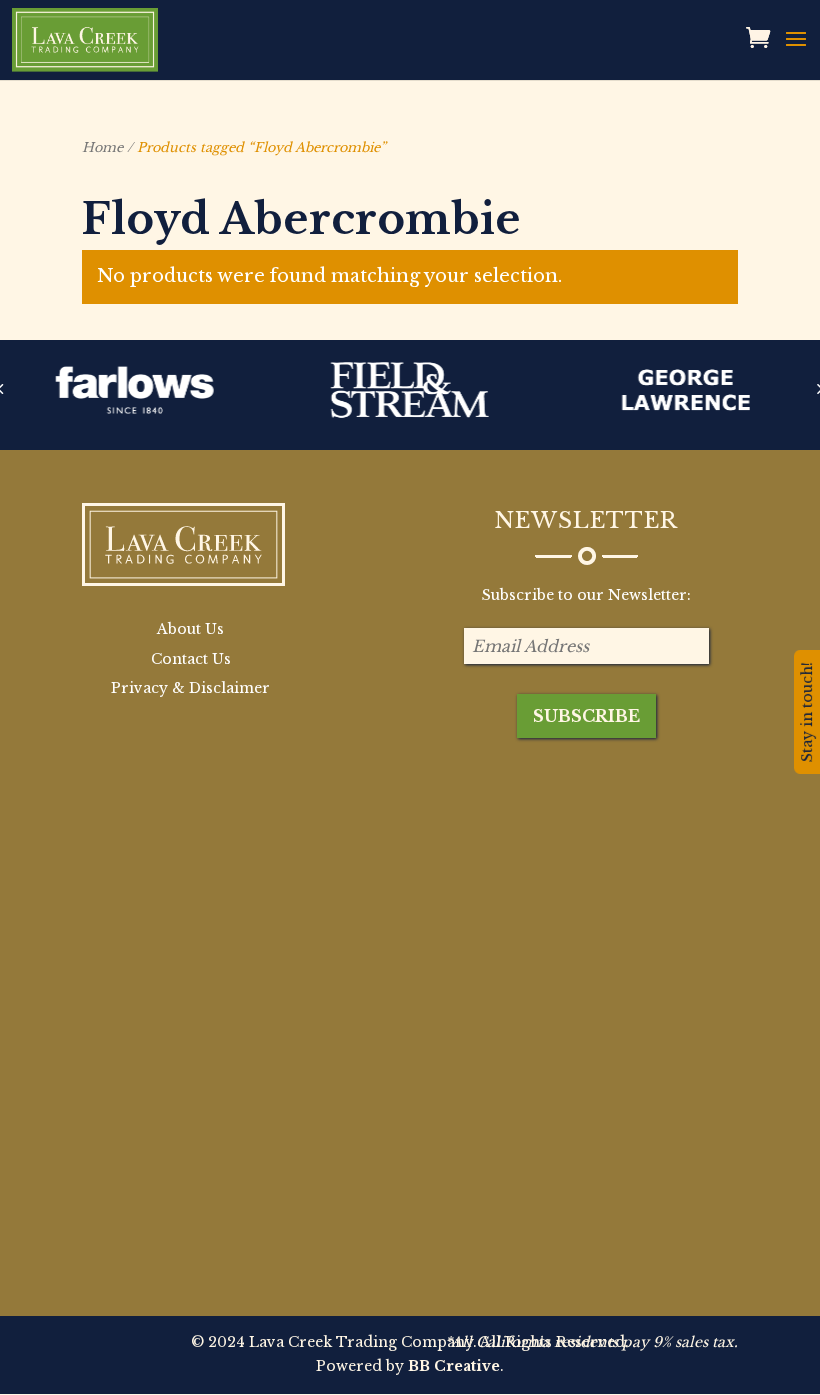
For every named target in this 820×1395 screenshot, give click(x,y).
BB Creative (454, 1366)
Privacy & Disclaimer (190, 688)
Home (102, 147)
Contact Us (191, 659)
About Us (190, 629)
